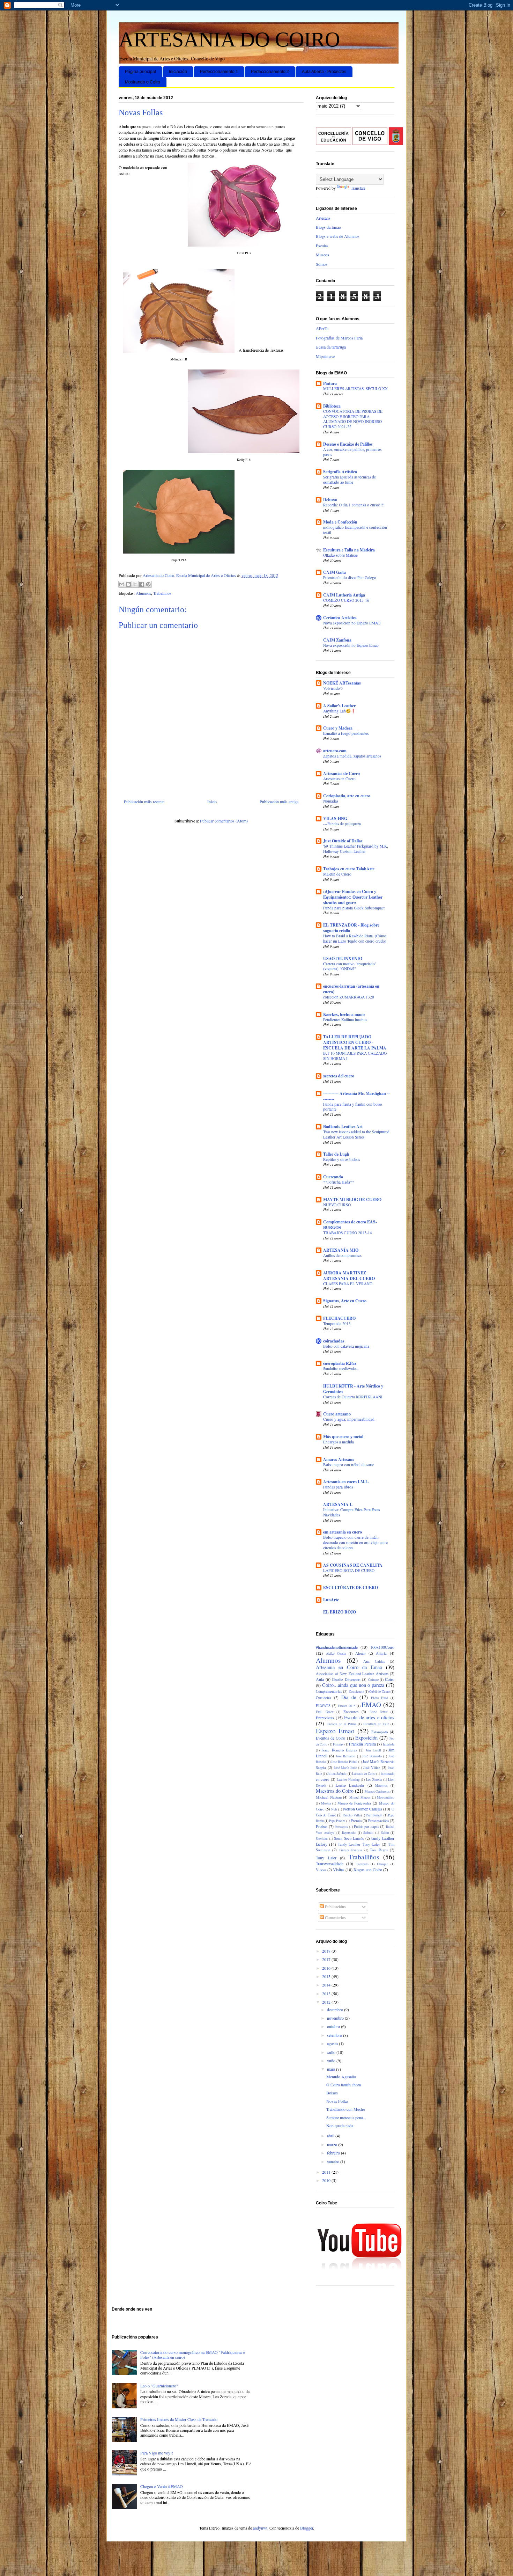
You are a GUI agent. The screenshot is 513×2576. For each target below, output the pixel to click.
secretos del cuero (339, 1076)
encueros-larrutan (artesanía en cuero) (351, 989)
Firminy (338, 1744)
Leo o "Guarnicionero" (159, 2386)
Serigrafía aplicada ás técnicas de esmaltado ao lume (350, 480)
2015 (327, 1976)
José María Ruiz (345, 1768)
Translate (358, 188)
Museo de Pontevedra (354, 1803)
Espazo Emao (335, 1731)
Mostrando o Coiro (143, 82)
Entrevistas (325, 1718)
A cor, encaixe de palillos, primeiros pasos (352, 452)
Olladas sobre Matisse (340, 555)
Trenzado (362, 1864)
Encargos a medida (339, 1442)
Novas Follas (337, 2101)
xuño (332, 2061)
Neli (334, 1809)
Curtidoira (324, 1698)
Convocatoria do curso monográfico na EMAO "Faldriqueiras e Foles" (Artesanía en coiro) (193, 2355)
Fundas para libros (338, 1487)
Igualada (389, 1744)
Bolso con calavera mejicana (346, 1346)
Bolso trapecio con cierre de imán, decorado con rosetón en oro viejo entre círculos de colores (355, 1542)
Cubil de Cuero (380, 1692)
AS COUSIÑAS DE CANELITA (353, 1565)
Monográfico (386, 1797)
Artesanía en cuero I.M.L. (346, 1482)
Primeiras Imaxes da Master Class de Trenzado (179, 2419)
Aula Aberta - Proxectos (324, 72)
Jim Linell (373, 1750)
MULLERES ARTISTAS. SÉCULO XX (355, 389)
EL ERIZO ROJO (340, 1612)
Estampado (380, 1732)
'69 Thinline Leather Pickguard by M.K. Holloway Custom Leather (356, 849)
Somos (322, 264)
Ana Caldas (374, 1661)
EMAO (371, 1704)
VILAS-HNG (335, 818)
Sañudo (368, 1833)
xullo (332, 2052)
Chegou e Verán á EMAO (162, 2486)
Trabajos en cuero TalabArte (349, 869)
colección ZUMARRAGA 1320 (349, 997)
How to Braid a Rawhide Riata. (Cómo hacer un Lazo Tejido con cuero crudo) (355, 938)
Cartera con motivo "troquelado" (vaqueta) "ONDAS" (350, 966)
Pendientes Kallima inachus (345, 1020)
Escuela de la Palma (341, 1724)
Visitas (339, 1869)
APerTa (322, 328)
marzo (333, 2144)
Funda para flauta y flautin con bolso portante (353, 1107)
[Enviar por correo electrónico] (122, 584)
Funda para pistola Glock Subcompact (354, 908)
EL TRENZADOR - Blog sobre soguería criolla (351, 928)
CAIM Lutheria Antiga (344, 595)
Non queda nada (340, 2125)
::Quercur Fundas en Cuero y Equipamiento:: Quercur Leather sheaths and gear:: (353, 897)
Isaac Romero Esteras (339, 1750)
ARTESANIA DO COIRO (229, 39)
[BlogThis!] (128, 584)
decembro (336, 2010)
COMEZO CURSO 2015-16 (346, 600)
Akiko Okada (336, 1653)
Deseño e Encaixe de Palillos (348, 444)
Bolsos (332, 2093)
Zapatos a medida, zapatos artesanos (352, 756)
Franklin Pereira (362, 1744)
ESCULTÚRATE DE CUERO (351, 1587)
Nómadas (331, 801)
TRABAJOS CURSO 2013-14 (348, 1233)
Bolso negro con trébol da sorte (349, 1465)
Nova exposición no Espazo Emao (351, 645)
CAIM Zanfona (337, 640)
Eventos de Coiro (330, 1738)
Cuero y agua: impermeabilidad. (349, 1419)
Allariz (381, 1653)
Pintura (330, 383)
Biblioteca (332, 406)
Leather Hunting (348, 1780)
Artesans (323, 218)
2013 (327, 1993)
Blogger (307, 2528)
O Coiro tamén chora (344, 2085)
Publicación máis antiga (279, 802)
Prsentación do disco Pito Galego (350, 577)
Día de (349, 1697)
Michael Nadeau (329, 1797)
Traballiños (162, 593)
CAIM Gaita (334, 572)
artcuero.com (335, 751)
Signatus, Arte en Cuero (345, 1301)
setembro (335, 2035)
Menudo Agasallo (341, 2077)
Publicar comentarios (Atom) (224, 821)
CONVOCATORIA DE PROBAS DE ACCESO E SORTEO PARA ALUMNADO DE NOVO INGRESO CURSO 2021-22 (353, 419)
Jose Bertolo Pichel (344, 1762)
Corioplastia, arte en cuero (347, 796)
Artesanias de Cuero (341, 773)
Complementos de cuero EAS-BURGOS (350, 1225)
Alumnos (143, 593)
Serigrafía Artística (340, 472)
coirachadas (334, 1341)
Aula (320, 1679)
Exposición (366, 1738)
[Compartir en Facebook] (142, 584)
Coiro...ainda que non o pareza (353, 1685)
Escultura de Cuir (376, 1724)
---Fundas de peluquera (342, 824)
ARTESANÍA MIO (341, 1250)
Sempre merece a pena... (346, 2117)
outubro (334, 2026)
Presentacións (378, 1821)
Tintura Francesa (351, 1850)
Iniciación (178, 72)
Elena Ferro (380, 1698)
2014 (327, 1985)
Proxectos (341, 1827)
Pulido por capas (366, 1827)
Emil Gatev (325, 1712)
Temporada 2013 (337, 1323)
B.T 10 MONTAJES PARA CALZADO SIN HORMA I (355, 1056)
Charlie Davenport (346, 1679)
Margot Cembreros (377, 1791)
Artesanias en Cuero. (340, 779)
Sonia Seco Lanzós (349, 1838)
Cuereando (333, 1177)
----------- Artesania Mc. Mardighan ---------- (356, 1096)
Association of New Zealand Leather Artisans (352, 1674)
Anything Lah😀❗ (339, 711)
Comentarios (335, 1917)
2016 (327, 1968)
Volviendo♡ (333, 688)
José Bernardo (372, 1756)
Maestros (381, 1785)
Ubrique (382, 1864)
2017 (327, 1959)
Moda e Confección (340, 522)
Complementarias (329, 1691)
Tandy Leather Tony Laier (359, 1844)
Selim (385, 1833)
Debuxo (330, 500)
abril (331, 2136)
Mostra (326, 1803)
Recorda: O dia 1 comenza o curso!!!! (354, 505)
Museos (322, 255)
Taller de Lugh (336, 1154)
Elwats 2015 (347, 1706)
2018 (327, 1951)
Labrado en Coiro (364, 1774)
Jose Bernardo (345, 1756)
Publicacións (335, 1907)
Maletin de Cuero (337, 874)
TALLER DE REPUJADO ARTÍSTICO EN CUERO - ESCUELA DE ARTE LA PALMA (355, 1042)
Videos (321, 1870)
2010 (327, 2180)
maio (332, 2069)
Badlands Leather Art (343, 1126)
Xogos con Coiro (368, 1869)
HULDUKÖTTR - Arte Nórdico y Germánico (353, 1389)
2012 (327, 2002)
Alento (360, 1653)
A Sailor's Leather (339, 706)
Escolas (322, 246)
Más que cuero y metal (343, 1437)
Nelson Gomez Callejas (363, 1809)
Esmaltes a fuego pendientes (346, 733)
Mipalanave (325, 356)
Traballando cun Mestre (346, 2109)
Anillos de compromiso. (343, 1255)
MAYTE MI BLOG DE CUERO (352, 1199)
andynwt (260, 2528)
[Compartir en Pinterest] (148, 584)
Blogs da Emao (328, 227)
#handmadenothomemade (337, 1647)
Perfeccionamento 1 (219, 72)
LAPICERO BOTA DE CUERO (349, 1570)
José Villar (372, 1768)
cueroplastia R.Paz (340, 1363)
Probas (322, 1826)
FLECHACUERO (339, 1318)
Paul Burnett (374, 1815)
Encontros (351, 1712)
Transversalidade (330, 1864)
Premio (356, 1821)
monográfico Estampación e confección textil (355, 530)
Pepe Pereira (337, 1821)
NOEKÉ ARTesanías (342, 683)
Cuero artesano (337, 1414)
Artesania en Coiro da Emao (349, 1667)
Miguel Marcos (360, 1797)
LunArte (331, 1600)
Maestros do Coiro (335, 1791)
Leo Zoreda (374, 1780)
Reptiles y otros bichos (341, 1159)
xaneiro (334, 2161)
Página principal (140, 72)
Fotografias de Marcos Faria (339, 338)
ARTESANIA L (338, 1504)
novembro (336, 2018)
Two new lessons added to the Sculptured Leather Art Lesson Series (356, 1134)
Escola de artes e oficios (369, 1717)
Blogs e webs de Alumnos (338, 236)
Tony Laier (326, 1858)
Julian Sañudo (337, 1774)
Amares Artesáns (339, 1459)
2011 (327, 2172)
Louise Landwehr (350, 1785)
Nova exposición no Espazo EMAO (352, 623)
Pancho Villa (351, 1815)
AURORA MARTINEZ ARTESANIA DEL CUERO (349, 1276)
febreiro (334, 2153)
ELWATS (323, 1706)
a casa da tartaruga (331, 347)
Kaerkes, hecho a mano (344, 1014)
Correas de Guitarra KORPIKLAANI (353, 1397)
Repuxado (349, 1833)
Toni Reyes (379, 1850)
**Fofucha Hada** (339, 1182)
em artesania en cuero (343, 1532)
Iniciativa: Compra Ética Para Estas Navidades (351, 1512)
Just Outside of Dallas (343, 841)
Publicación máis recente (144, 802)
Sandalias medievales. (341, 1368)
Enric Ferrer (379, 1712)
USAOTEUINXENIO (343, 958)
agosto (333, 2043)
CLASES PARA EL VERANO (348, 1284)
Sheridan (322, 1839)
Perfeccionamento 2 (270, 72)
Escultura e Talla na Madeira (349, 550)
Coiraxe (373, 1680)
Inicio (212, 802)
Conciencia (356, 1692)
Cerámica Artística (340, 618)
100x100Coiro (382, 1647)
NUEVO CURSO (337, 1205)
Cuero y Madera (338, 728)
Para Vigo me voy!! (157, 2453)
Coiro (390, 1679)
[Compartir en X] (135, 584)
